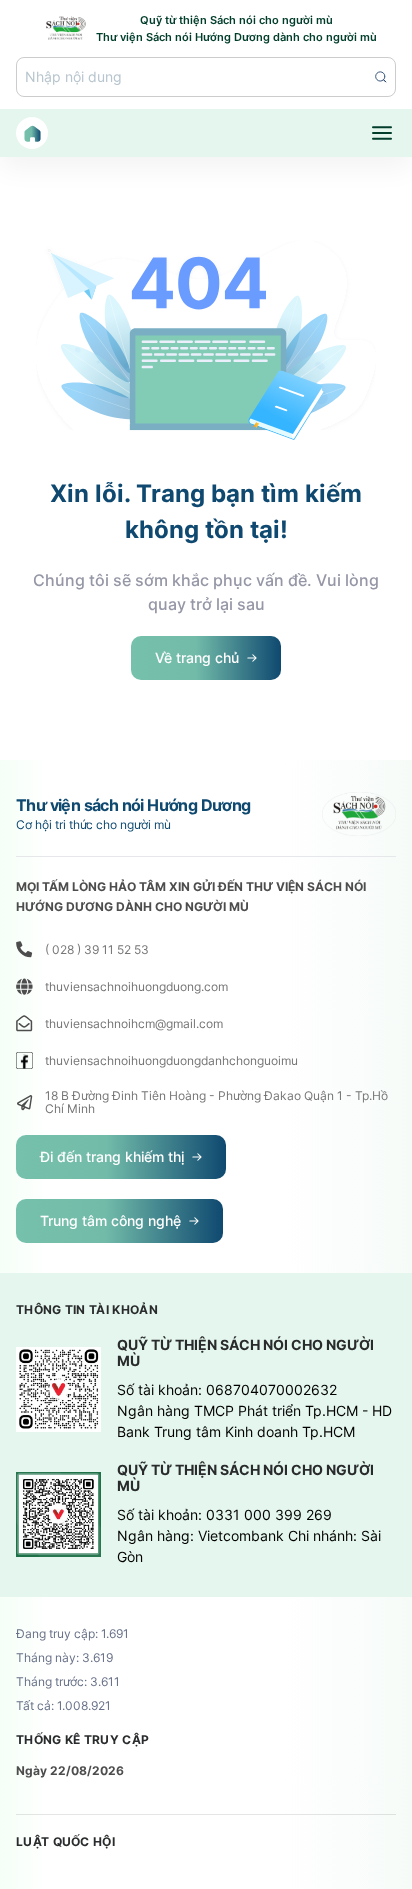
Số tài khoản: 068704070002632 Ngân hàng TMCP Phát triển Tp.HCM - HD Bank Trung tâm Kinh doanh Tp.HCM (254, 1410)
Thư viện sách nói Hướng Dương (133, 805)
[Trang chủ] (32, 133)
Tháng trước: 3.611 (68, 1682)
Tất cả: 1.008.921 (63, 1706)
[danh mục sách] (382, 133)
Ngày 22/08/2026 (70, 1770)
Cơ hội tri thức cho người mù (93, 825)
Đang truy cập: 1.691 (72, 1634)
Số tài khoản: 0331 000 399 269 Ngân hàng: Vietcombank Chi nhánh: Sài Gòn (249, 1535)
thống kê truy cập (82, 1740)
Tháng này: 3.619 (64, 1658)
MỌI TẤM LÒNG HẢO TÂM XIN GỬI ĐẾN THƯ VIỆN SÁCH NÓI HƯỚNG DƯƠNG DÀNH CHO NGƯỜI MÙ (191, 896)
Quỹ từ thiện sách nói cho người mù (245, 1353)
